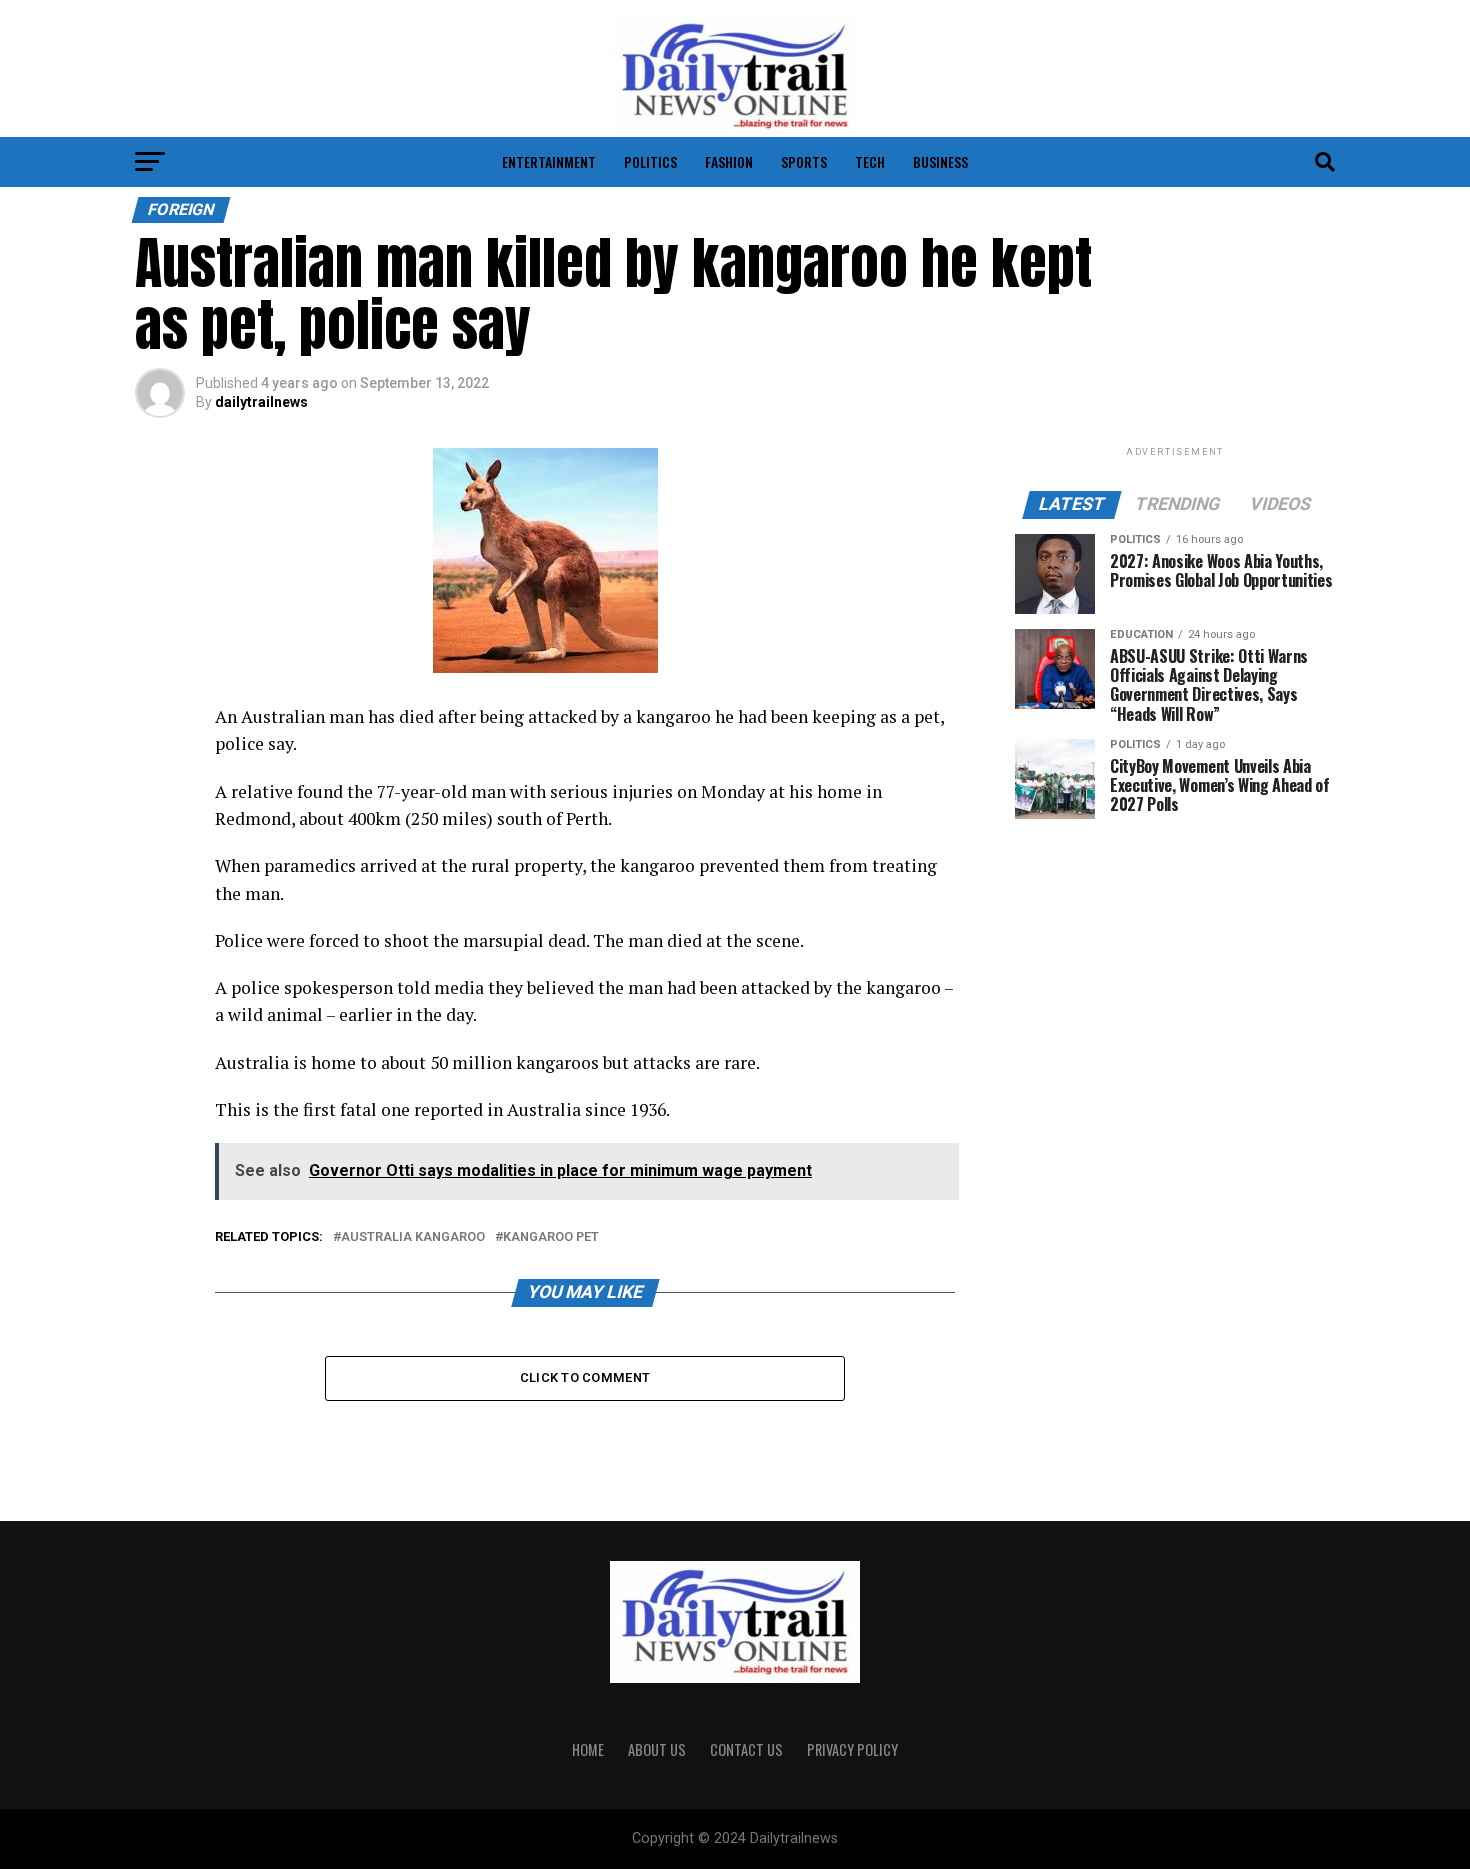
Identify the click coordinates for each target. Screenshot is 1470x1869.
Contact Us (746, 1749)
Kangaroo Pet (551, 1237)
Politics (650, 161)
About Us (657, 1749)
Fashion (729, 161)
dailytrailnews (261, 402)
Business (940, 161)
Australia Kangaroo (413, 1237)
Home (588, 1749)
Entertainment (549, 161)
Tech (870, 161)
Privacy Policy (852, 1749)
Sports (804, 161)
